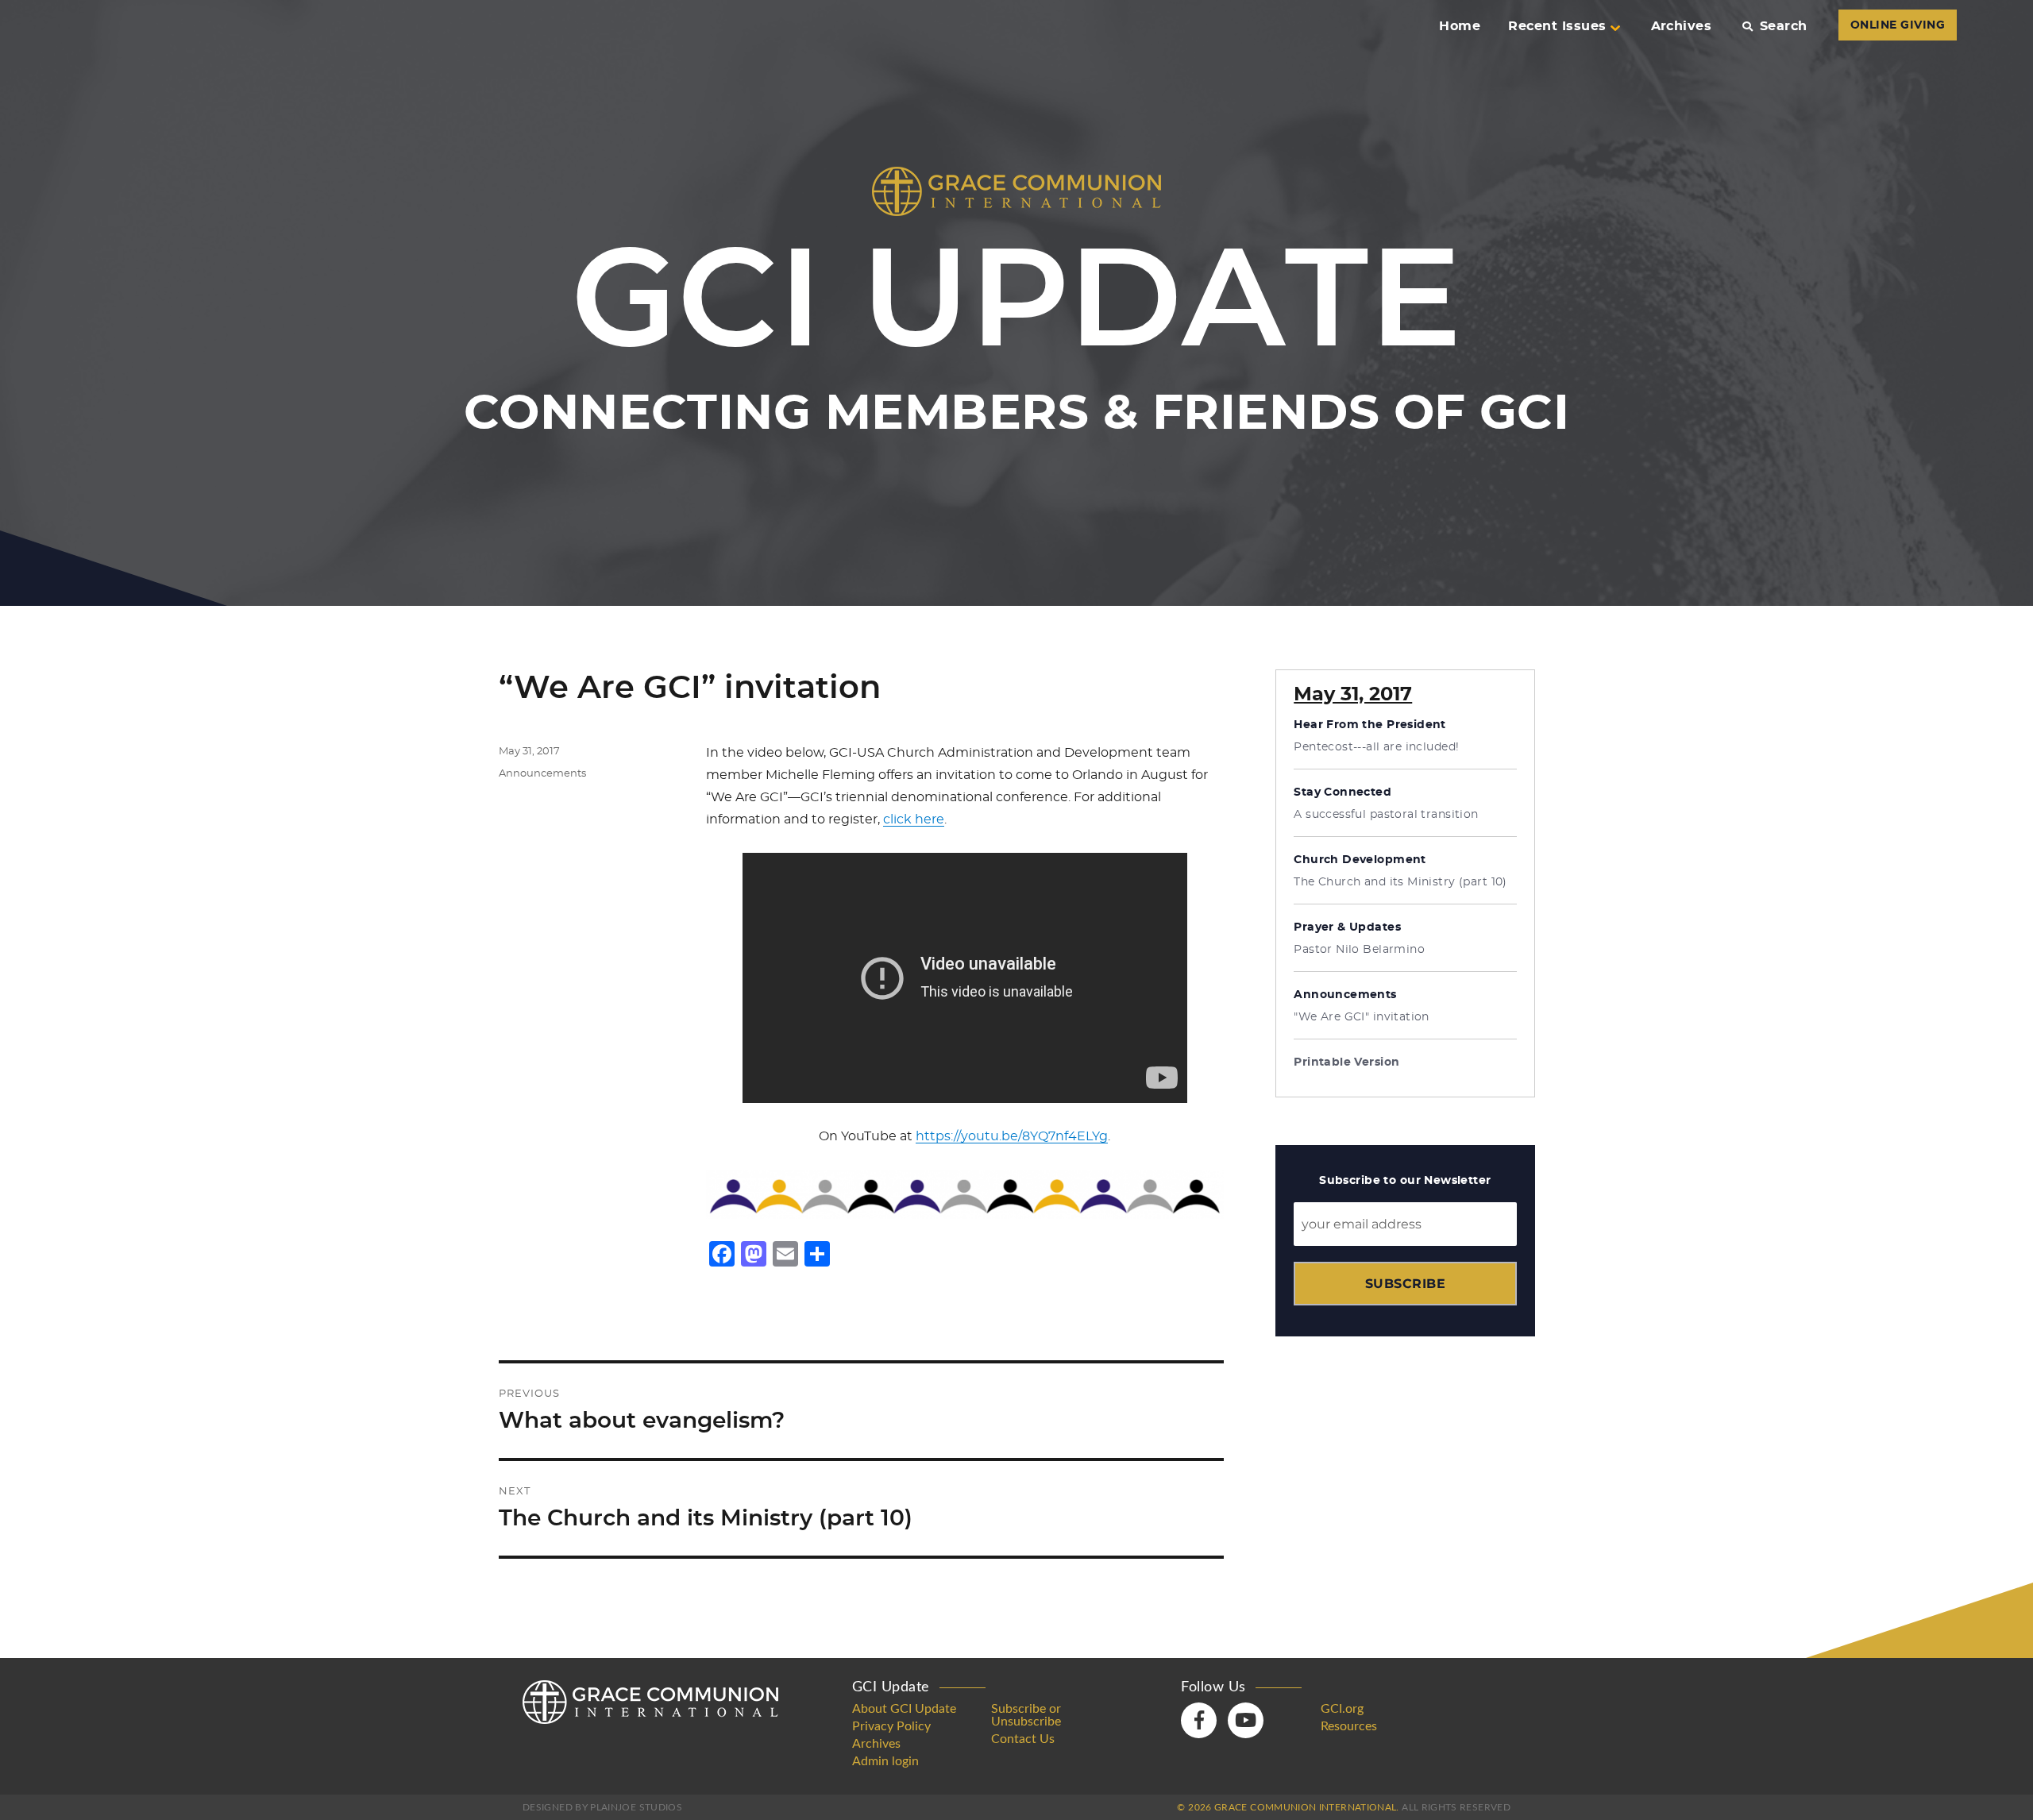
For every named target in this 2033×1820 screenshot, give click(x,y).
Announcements (542, 774)
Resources (1349, 1726)
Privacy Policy (891, 1726)
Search (1783, 26)
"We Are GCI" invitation (1362, 1017)
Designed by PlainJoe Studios (602, 1807)
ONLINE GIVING (1898, 25)
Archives (1682, 26)
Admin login (885, 1761)
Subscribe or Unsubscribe (1026, 1715)
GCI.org (1342, 1709)
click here (914, 819)
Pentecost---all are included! (1376, 747)
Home (1460, 26)
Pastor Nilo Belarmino (1359, 950)
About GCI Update (904, 1709)
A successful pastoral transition (1386, 815)
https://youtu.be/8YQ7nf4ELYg (1012, 1136)
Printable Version (1346, 1062)
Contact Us (1023, 1739)
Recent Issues (1557, 26)
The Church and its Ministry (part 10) (1400, 882)
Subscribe (1405, 1284)
